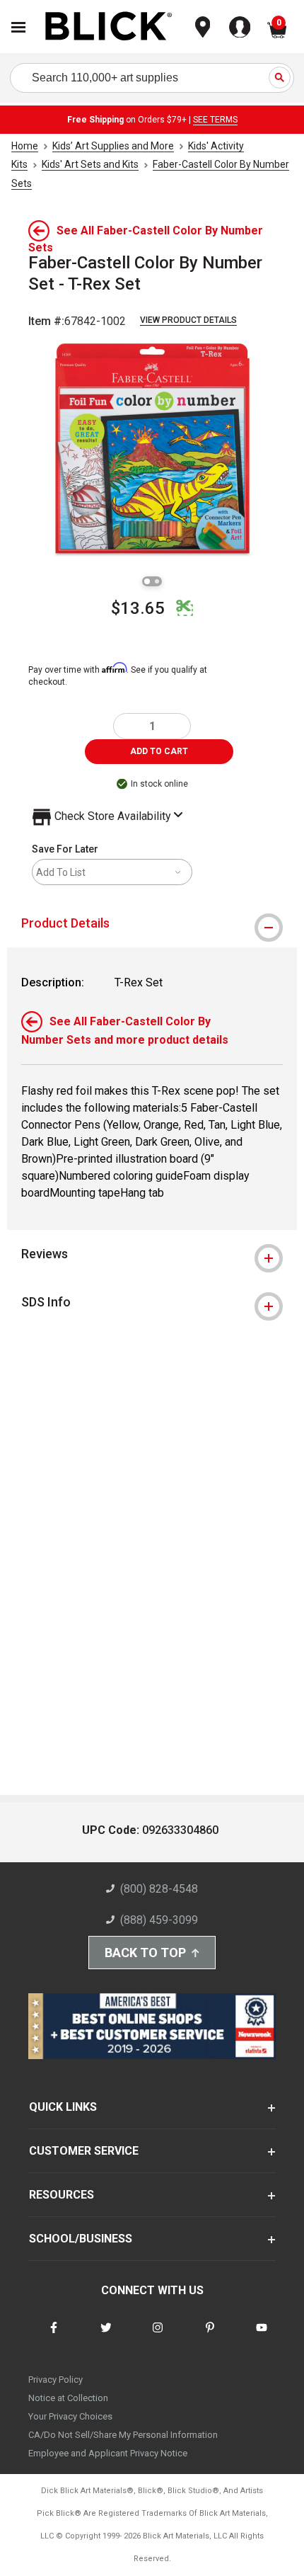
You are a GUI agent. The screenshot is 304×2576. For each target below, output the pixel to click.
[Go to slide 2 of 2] (157, 581)
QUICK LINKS (63, 2107)
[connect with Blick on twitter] (106, 2336)
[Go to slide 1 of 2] (147, 581)
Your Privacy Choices (70, 2416)
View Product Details (188, 320)
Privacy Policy (55, 2380)
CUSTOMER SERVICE (84, 2151)
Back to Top (145, 1953)
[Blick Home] (109, 27)
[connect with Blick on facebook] (54, 2336)
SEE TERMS (215, 120)
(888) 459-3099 (159, 1920)
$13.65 (138, 608)
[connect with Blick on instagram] (158, 2336)
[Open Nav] (18, 27)
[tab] (152, 923)
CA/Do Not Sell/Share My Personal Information (123, 2435)
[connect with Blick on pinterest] (210, 2336)
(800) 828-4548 (159, 1889)
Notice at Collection (68, 2398)
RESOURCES (62, 2195)
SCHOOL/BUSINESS (81, 2239)
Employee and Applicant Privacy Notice (108, 2453)
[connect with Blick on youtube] (262, 2336)
